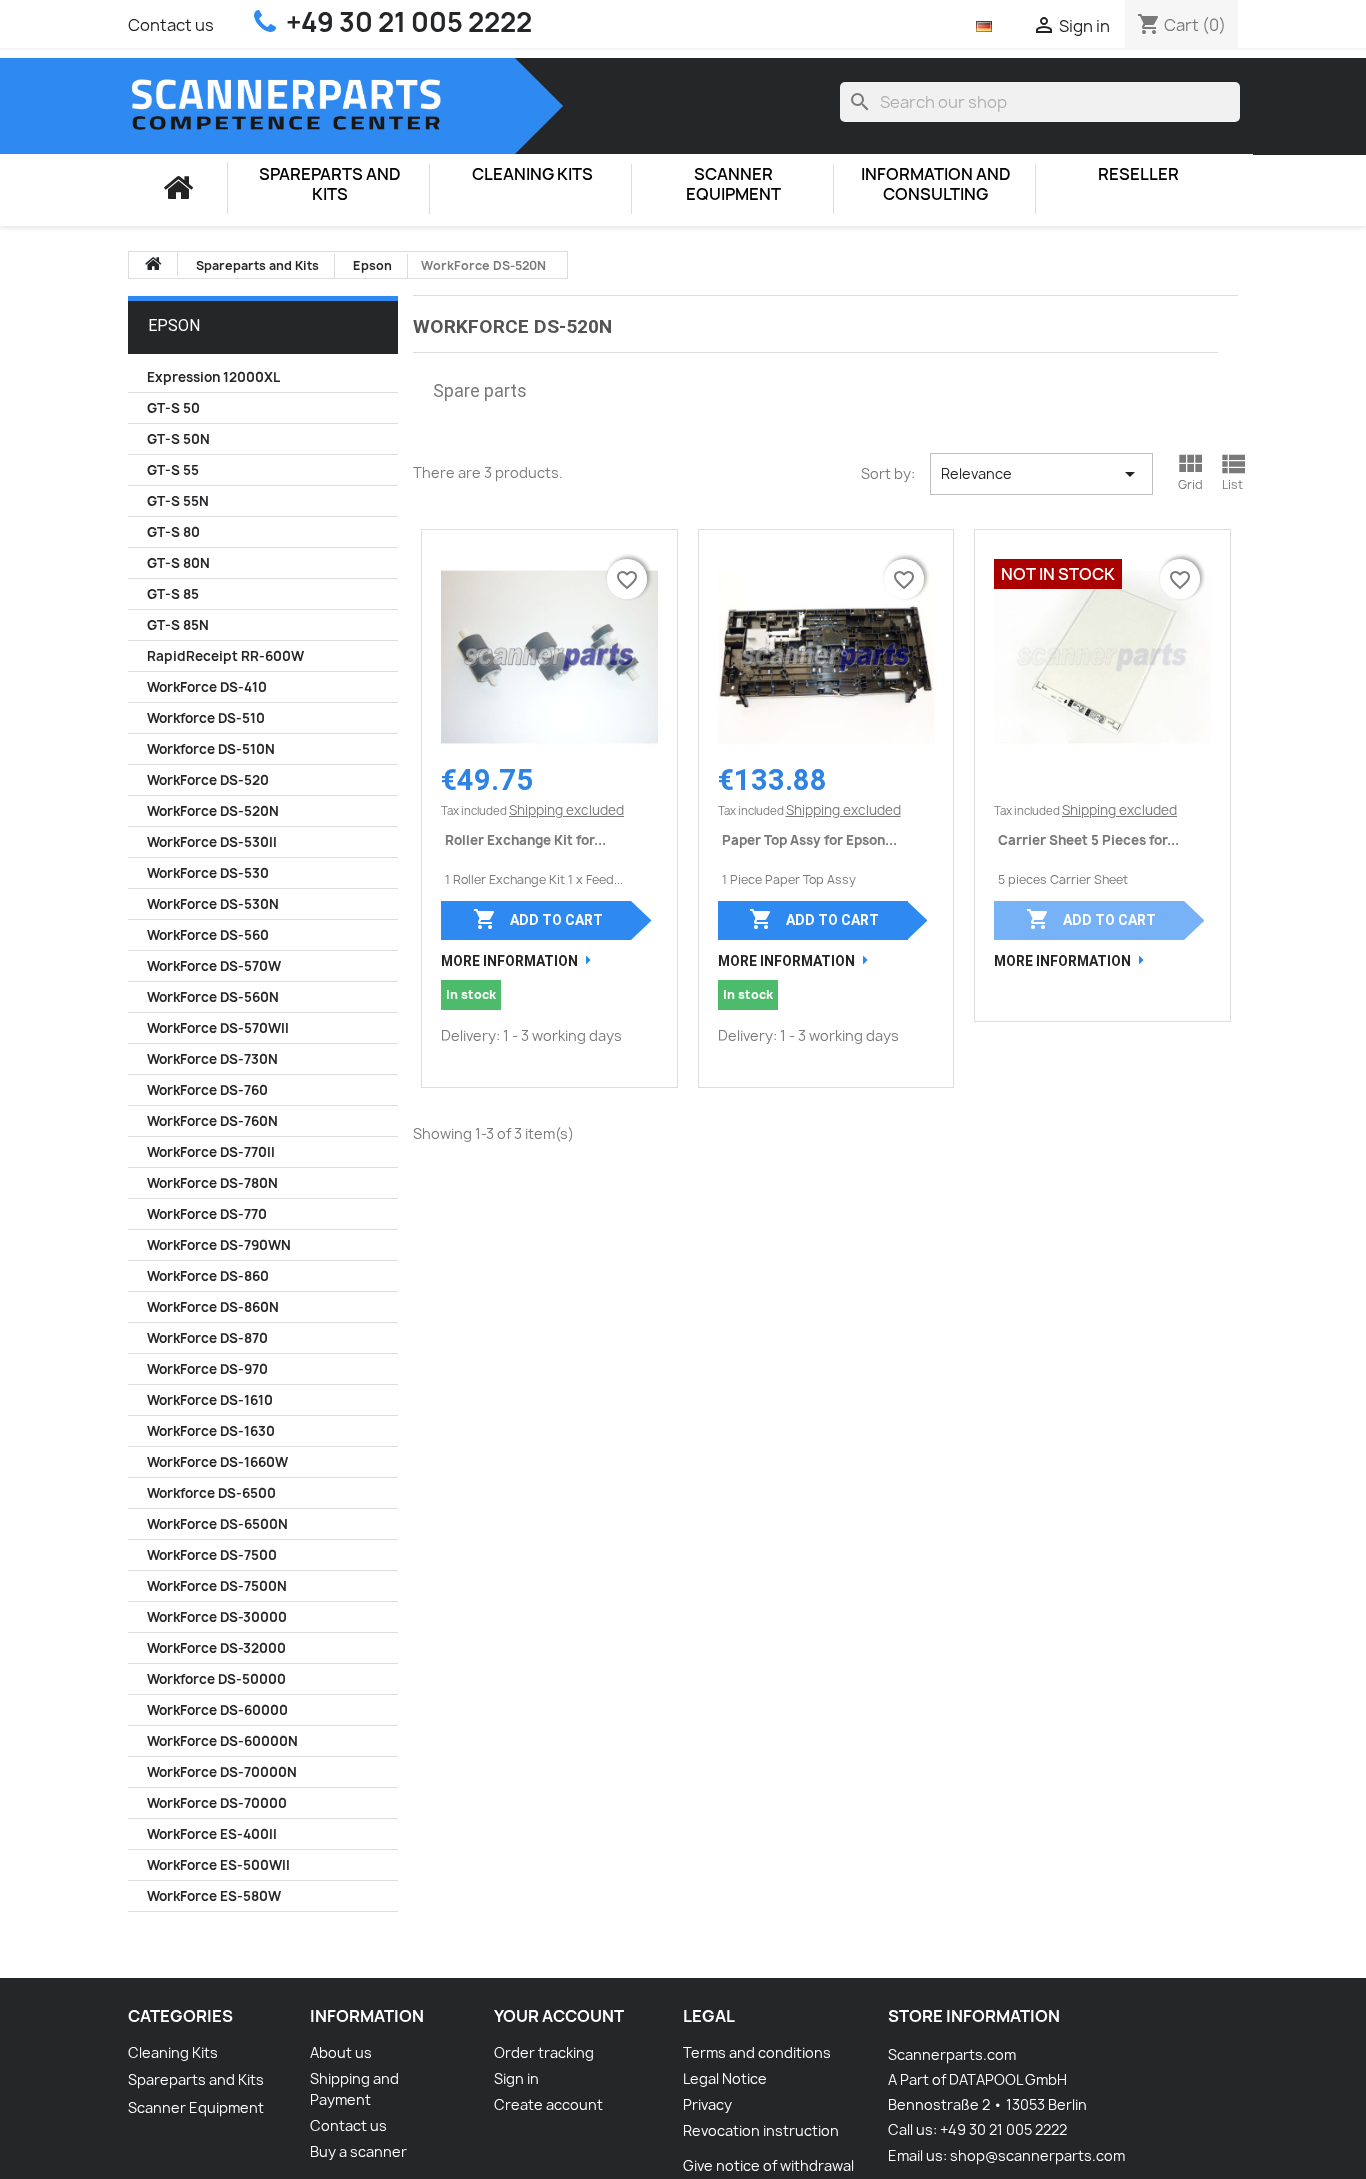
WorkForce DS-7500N (217, 1586)
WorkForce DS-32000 (216, 1648)
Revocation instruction (761, 2130)
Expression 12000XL (213, 377)
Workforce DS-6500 (211, 1493)
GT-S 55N (178, 501)
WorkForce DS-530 (208, 873)
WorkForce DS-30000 (217, 1617)
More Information (509, 961)
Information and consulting (936, 184)
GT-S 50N (178, 439)
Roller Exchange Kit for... (525, 840)
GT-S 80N (178, 563)
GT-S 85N (178, 625)
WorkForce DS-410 (207, 687)
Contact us (171, 25)
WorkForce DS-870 (207, 1338)
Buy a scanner (358, 2151)
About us (341, 2052)
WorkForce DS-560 (208, 935)
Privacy (707, 2104)
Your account (559, 2016)
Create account (548, 2104)
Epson (174, 325)
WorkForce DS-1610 (210, 1400)
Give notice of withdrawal (768, 2165)
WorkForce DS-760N (212, 1121)
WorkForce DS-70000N (222, 1772)
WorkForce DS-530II (212, 842)
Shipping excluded (566, 810)
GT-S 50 (173, 408)
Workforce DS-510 (206, 718)
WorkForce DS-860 (208, 1276)
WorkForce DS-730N (212, 1059)
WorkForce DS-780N (212, 1183)
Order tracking (544, 2052)
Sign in (516, 2078)
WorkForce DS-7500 (212, 1555)
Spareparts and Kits (330, 184)
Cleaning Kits (532, 174)
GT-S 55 (173, 470)
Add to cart (538, 919)
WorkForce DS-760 (207, 1090)
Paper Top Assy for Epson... (809, 840)
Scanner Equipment (733, 184)
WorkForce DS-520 (208, 780)
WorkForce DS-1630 (211, 1431)
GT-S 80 (173, 532)
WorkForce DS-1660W (217, 1462)
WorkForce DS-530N (213, 904)
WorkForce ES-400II (212, 1834)
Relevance (1042, 474)
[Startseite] (178, 188)
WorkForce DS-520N (213, 811)
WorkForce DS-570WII (218, 1028)
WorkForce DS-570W (214, 966)
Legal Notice (725, 2078)
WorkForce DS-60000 (217, 1710)
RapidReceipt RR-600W (225, 656)
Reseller (1138, 174)
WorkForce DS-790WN (219, 1245)
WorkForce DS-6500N (217, 1524)
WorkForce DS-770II (211, 1152)
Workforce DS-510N (211, 749)
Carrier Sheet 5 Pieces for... (1088, 840)
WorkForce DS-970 (207, 1369)
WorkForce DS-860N (213, 1307)
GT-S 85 (173, 594)
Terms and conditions (757, 2052)
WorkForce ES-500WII (218, 1865)
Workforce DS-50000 (216, 1679)
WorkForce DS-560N (213, 997)
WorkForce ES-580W (214, 1896)
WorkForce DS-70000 (217, 1803)
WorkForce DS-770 (207, 1214)
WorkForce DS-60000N (222, 1741)
